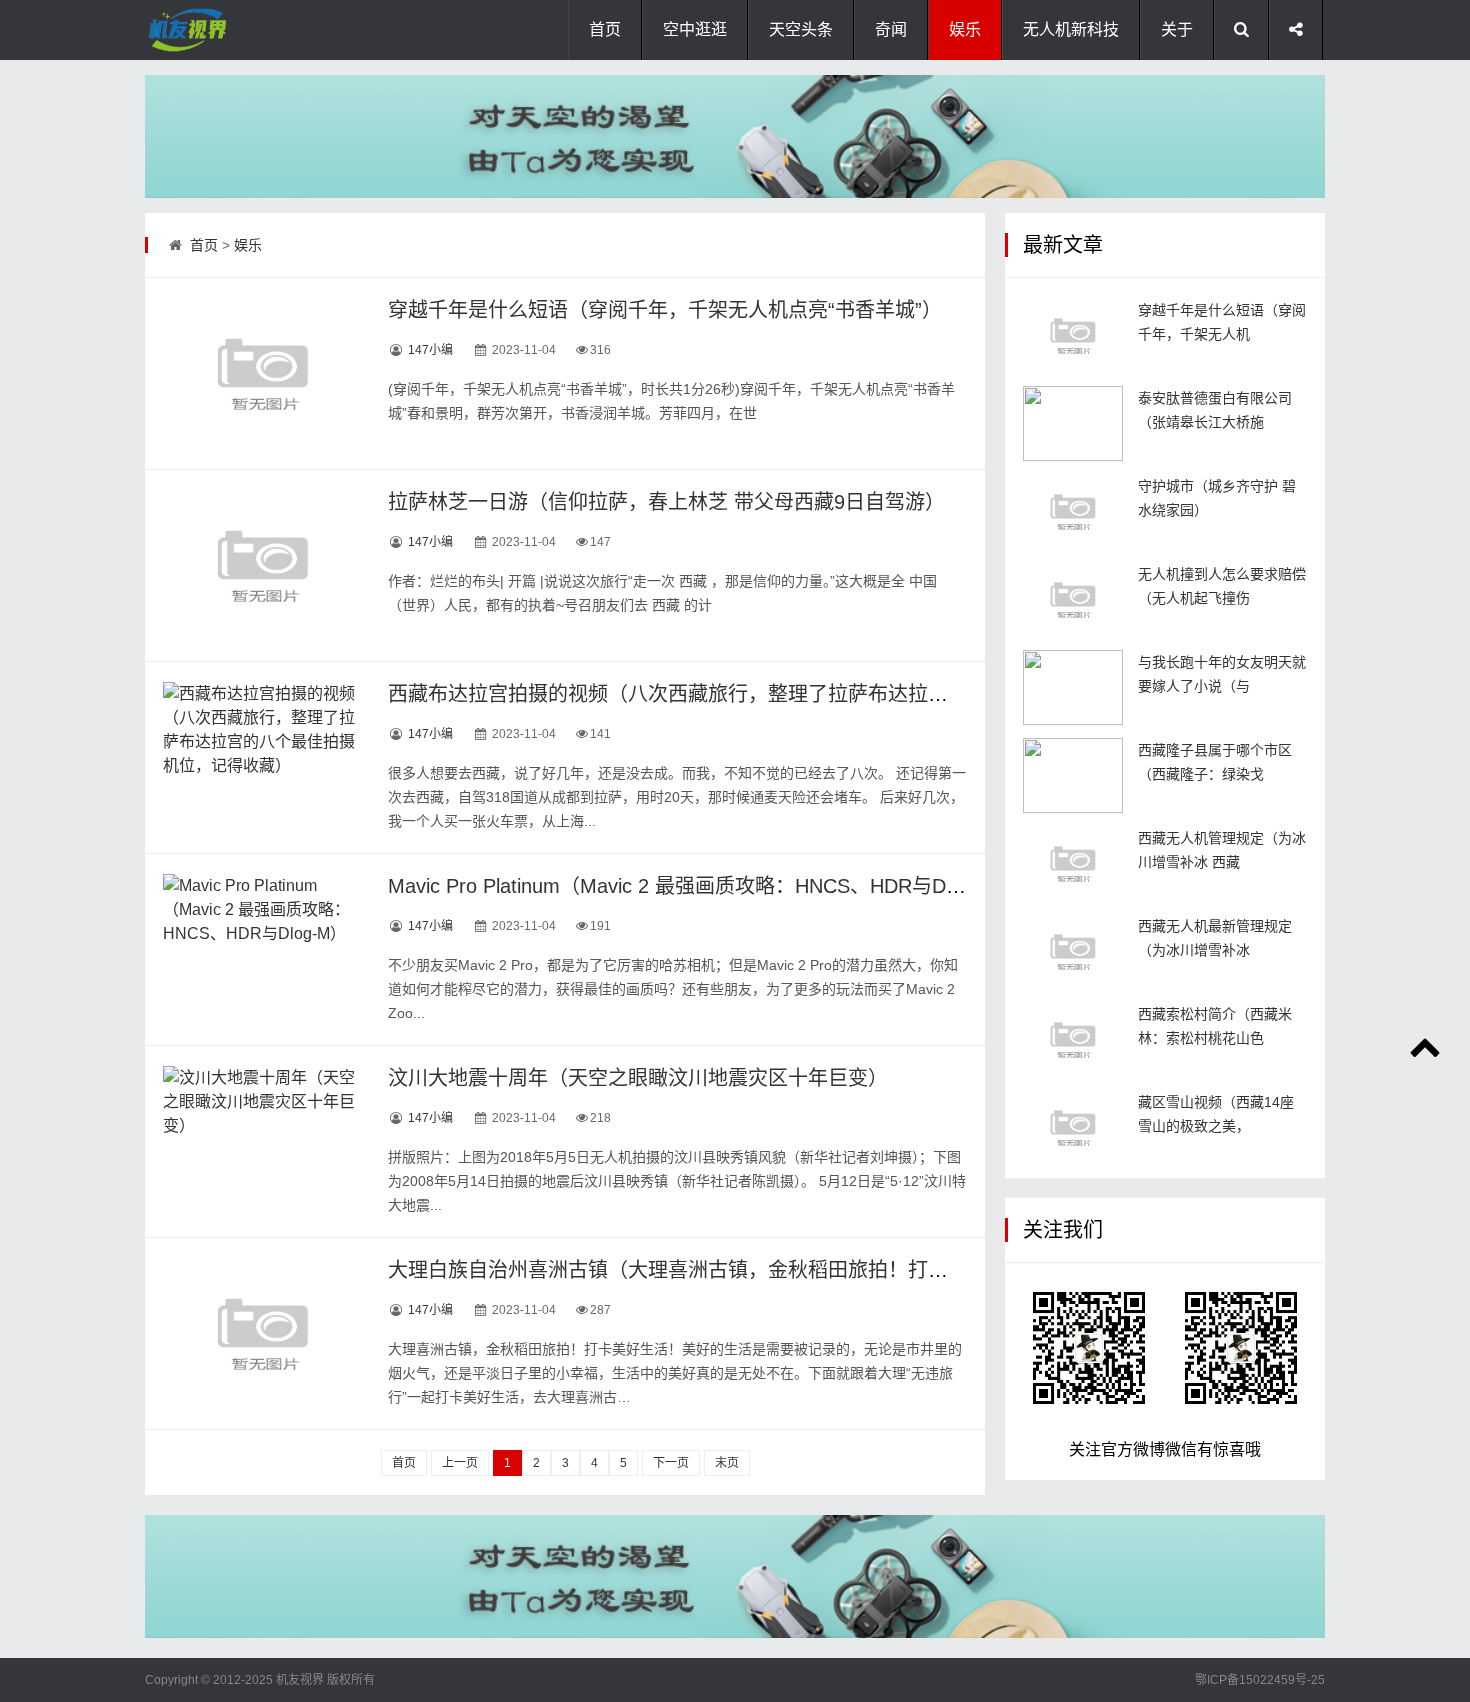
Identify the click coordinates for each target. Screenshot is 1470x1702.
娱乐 (965, 29)
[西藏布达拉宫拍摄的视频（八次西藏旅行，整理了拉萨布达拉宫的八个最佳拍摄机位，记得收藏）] (263, 757)
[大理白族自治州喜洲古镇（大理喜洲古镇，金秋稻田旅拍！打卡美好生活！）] (263, 1333)
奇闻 (891, 29)
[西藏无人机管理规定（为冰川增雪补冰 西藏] (1073, 863)
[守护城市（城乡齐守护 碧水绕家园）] (1073, 511)
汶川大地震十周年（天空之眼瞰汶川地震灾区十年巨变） (638, 1078)
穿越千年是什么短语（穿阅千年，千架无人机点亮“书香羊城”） (665, 310)
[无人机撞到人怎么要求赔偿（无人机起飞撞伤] (1073, 599)
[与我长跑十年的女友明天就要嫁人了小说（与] (1073, 687)
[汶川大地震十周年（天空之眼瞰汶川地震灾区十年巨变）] (263, 1141)
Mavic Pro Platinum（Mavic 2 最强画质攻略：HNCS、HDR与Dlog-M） (702, 886)
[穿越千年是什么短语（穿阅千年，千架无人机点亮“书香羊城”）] (263, 373)
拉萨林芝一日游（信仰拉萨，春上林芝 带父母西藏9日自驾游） (666, 502)
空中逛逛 (695, 29)
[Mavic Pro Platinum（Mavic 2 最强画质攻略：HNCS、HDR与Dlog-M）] (263, 949)
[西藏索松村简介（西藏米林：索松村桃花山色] (1073, 1039)
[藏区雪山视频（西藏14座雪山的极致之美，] (1073, 1127)
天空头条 (801, 29)
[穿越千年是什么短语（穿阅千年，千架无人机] (1073, 335)
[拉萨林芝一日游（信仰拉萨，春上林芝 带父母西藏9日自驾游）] (263, 565)
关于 (1177, 29)
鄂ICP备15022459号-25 (1260, 1680)
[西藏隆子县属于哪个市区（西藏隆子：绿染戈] (1073, 775)
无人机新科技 (1071, 29)
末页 (727, 1463)
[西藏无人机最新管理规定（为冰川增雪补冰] (1073, 951)
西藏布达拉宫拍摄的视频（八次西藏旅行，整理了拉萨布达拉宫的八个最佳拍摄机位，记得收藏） (818, 694)
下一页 (671, 1463)
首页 (605, 29)
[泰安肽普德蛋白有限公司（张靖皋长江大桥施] (1073, 423)
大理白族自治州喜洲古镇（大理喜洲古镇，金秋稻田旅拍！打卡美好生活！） (728, 1270)
